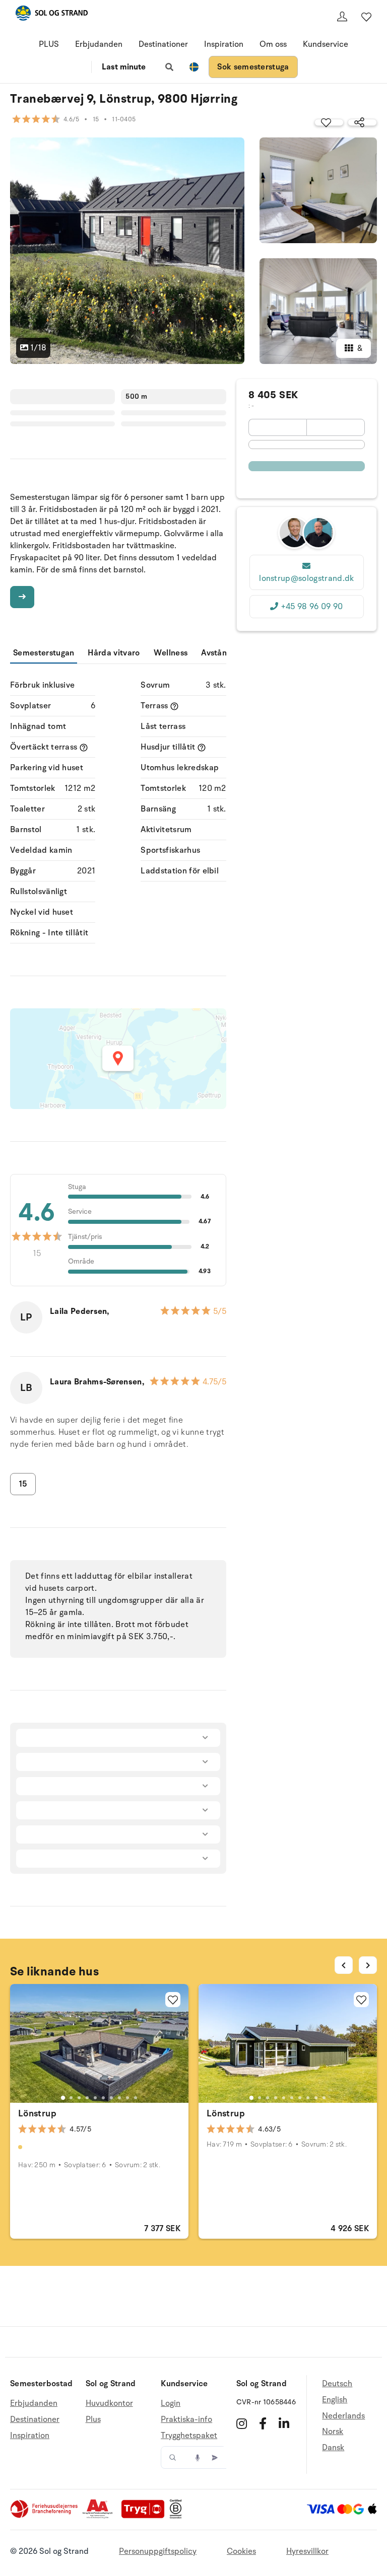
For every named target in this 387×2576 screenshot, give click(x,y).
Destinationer (163, 44)
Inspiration (224, 44)
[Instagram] (242, 2423)
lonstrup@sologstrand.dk (306, 578)
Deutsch (337, 2384)
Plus (93, 2419)
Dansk (333, 2448)
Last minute (124, 67)
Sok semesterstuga (253, 67)
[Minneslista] (366, 17)
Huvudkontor (109, 2404)
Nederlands (343, 2416)
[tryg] (146, 2516)
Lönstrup (37, 2113)
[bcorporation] (178, 2516)
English (335, 2400)
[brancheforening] (45, 2516)
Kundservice (326, 44)
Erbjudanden (99, 44)
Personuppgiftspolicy (158, 2551)
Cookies (241, 2551)
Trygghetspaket (189, 2436)
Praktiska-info (186, 2419)
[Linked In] (284, 2423)
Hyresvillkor (307, 2551)
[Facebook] (263, 2423)
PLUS (49, 44)
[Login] (342, 17)
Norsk (333, 2432)
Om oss (273, 44)
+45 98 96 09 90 (312, 607)
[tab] (63, 2097)
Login (171, 2404)
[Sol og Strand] (51, 15)
